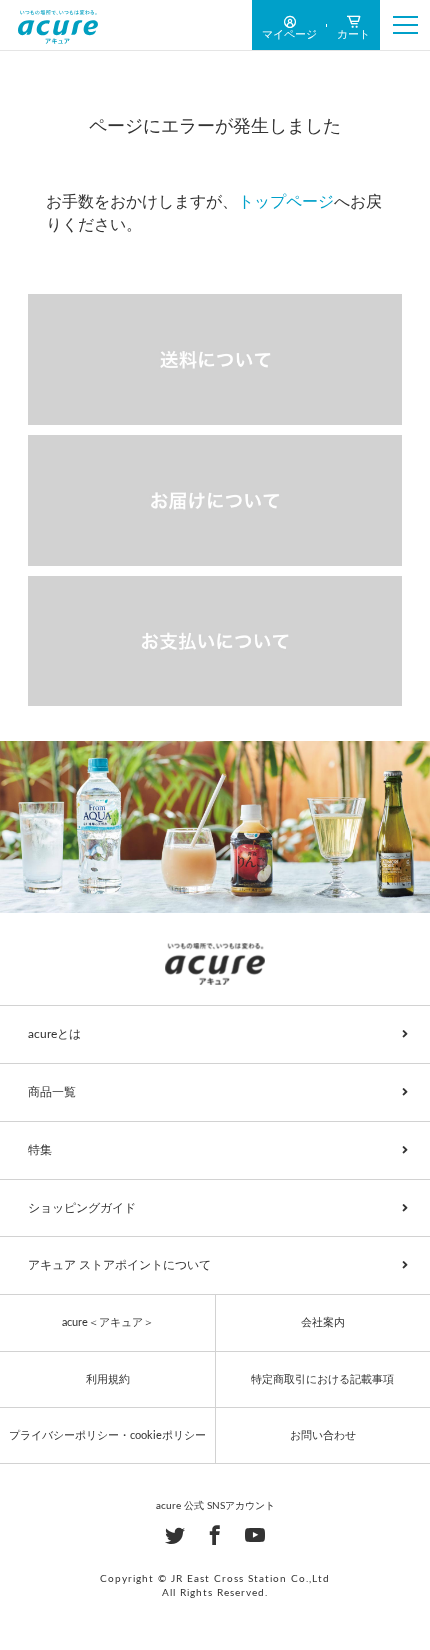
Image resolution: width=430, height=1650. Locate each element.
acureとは (54, 1034)
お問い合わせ (323, 1435)
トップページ (286, 202)
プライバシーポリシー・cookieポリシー (107, 1435)
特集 (40, 1150)
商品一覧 (52, 1092)
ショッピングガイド (82, 1208)
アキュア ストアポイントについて (119, 1265)
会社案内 (323, 1322)
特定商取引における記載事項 (322, 1379)
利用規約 (108, 1379)
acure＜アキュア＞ (108, 1322)
